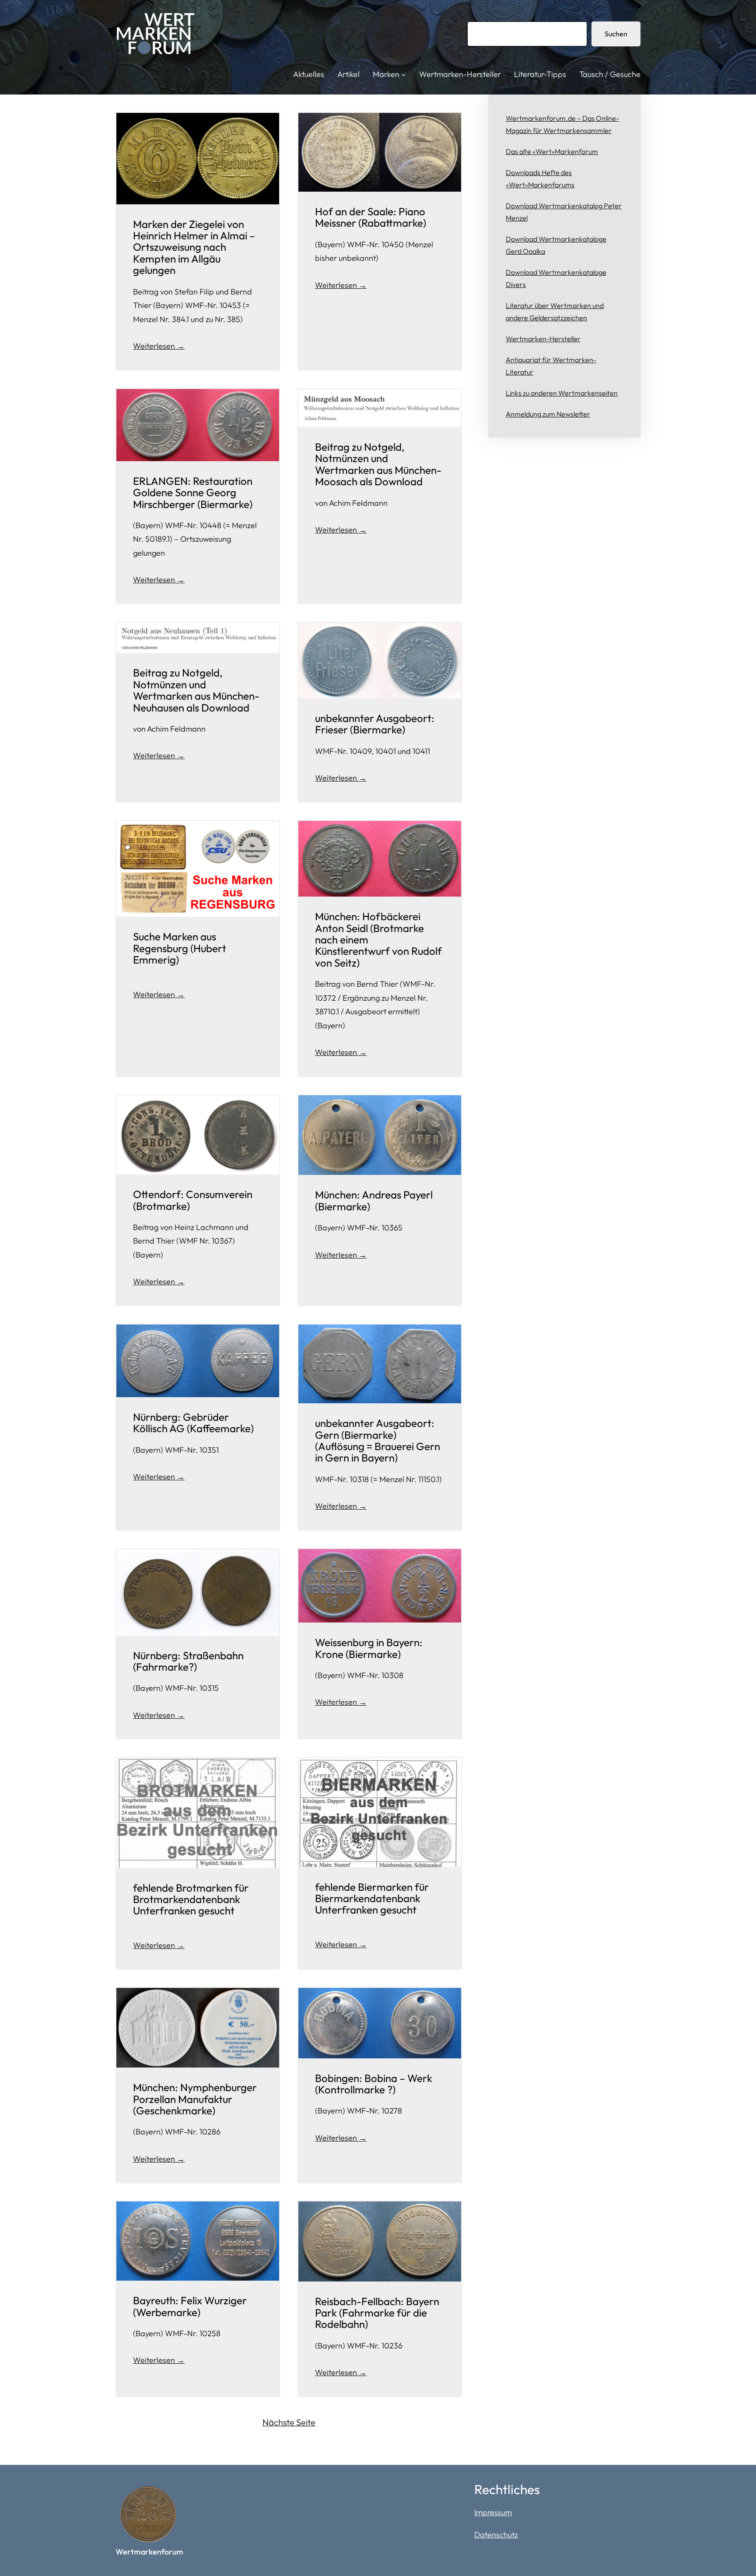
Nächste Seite (289, 2422)
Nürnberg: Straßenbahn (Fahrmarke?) (188, 1661)
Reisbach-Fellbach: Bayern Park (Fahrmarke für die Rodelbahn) (377, 2313)
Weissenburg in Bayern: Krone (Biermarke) (369, 1648)
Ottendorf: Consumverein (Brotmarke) (193, 1200)
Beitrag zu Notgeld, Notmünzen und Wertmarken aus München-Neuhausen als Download (196, 690)
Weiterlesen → (159, 346)
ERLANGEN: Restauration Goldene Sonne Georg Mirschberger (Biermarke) (193, 492)
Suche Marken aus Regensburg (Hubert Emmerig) (180, 948)
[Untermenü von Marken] (404, 75)
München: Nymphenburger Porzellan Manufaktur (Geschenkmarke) (195, 2099)
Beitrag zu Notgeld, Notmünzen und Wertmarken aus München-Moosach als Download (378, 464)
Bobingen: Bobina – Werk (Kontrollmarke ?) (374, 2084)
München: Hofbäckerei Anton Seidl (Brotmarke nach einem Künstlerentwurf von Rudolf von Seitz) (378, 939)
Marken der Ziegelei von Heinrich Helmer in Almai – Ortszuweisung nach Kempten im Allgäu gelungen (194, 247)
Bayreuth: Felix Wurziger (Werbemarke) (190, 2306)
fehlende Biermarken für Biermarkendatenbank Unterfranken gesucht (372, 1898)
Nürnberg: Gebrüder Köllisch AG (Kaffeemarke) (193, 1423)
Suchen (616, 34)
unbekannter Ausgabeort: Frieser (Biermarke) (375, 724)
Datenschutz (496, 2535)
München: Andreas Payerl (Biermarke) (374, 1200)
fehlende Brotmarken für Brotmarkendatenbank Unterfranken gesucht (191, 1899)
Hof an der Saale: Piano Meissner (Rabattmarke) (371, 217)
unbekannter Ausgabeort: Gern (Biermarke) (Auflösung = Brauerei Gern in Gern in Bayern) (378, 1440)
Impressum (493, 2512)
